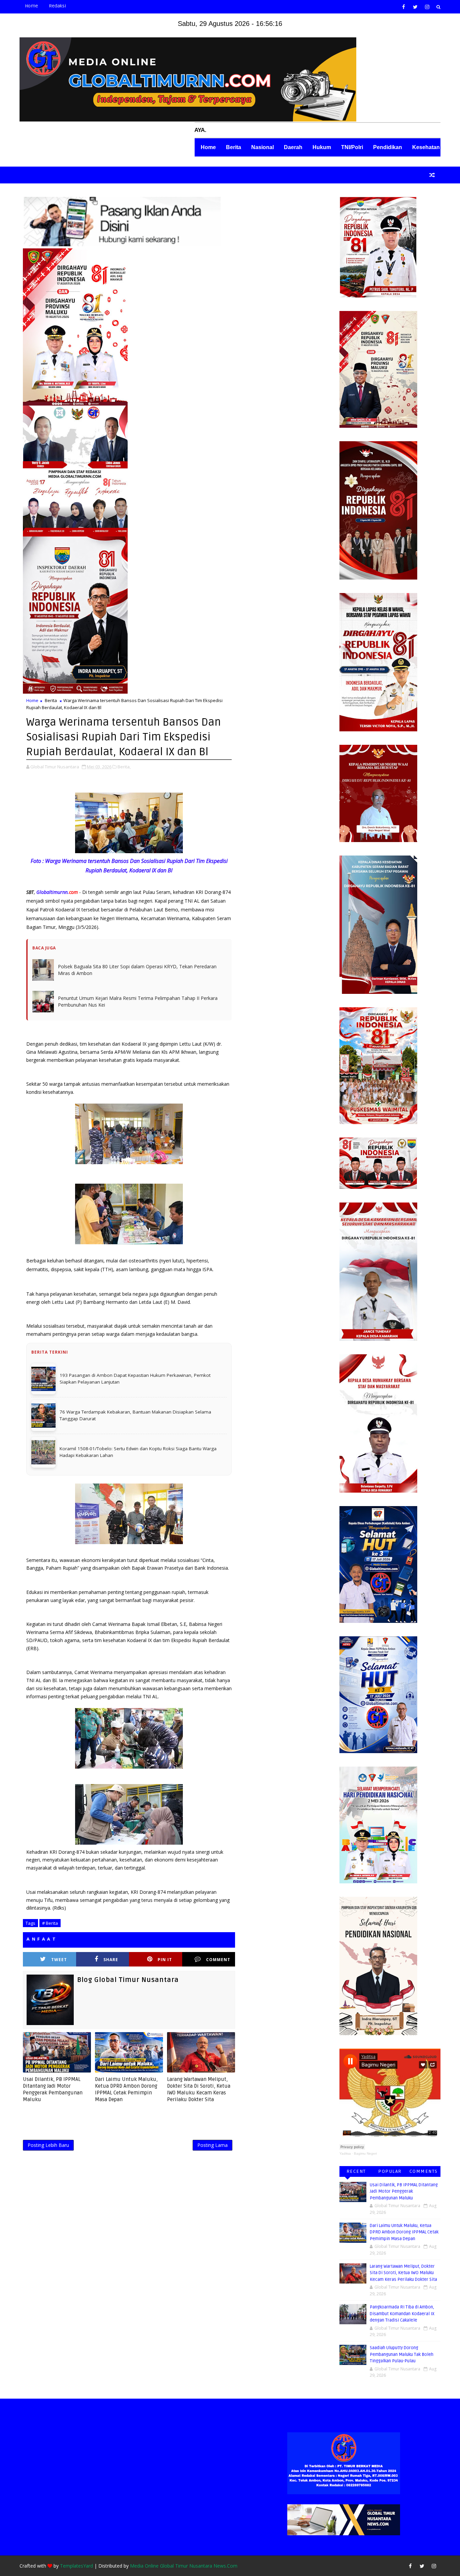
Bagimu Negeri (365, 2153)
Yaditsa (345, 2153)
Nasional (262, 147)
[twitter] (415, 7)
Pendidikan (388, 147)
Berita (234, 147)
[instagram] (427, 7)
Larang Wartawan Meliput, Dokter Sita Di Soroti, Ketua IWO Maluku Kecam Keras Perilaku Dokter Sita (199, 2090)
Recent (356, 2171)
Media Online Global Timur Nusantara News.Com (184, 2566)
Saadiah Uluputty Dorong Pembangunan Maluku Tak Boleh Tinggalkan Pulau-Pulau (402, 2354)
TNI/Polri (352, 147)
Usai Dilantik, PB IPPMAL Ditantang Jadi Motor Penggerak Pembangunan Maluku (53, 2090)
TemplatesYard (76, 2566)
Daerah (293, 147)
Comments (424, 2171)
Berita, (124, 767)
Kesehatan (426, 147)
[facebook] (403, 7)
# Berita (50, 1923)
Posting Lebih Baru (48, 2145)
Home (31, 6)
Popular (390, 2171)
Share (111, 1960)
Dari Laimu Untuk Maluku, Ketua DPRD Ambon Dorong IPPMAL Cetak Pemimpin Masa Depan (126, 2090)
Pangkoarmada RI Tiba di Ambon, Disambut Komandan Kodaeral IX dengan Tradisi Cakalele (402, 2314)
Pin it (165, 1960)
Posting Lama (212, 2145)
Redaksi (57, 6)
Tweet (59, 1960)
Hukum (322, 147)
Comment (218, 1960)
